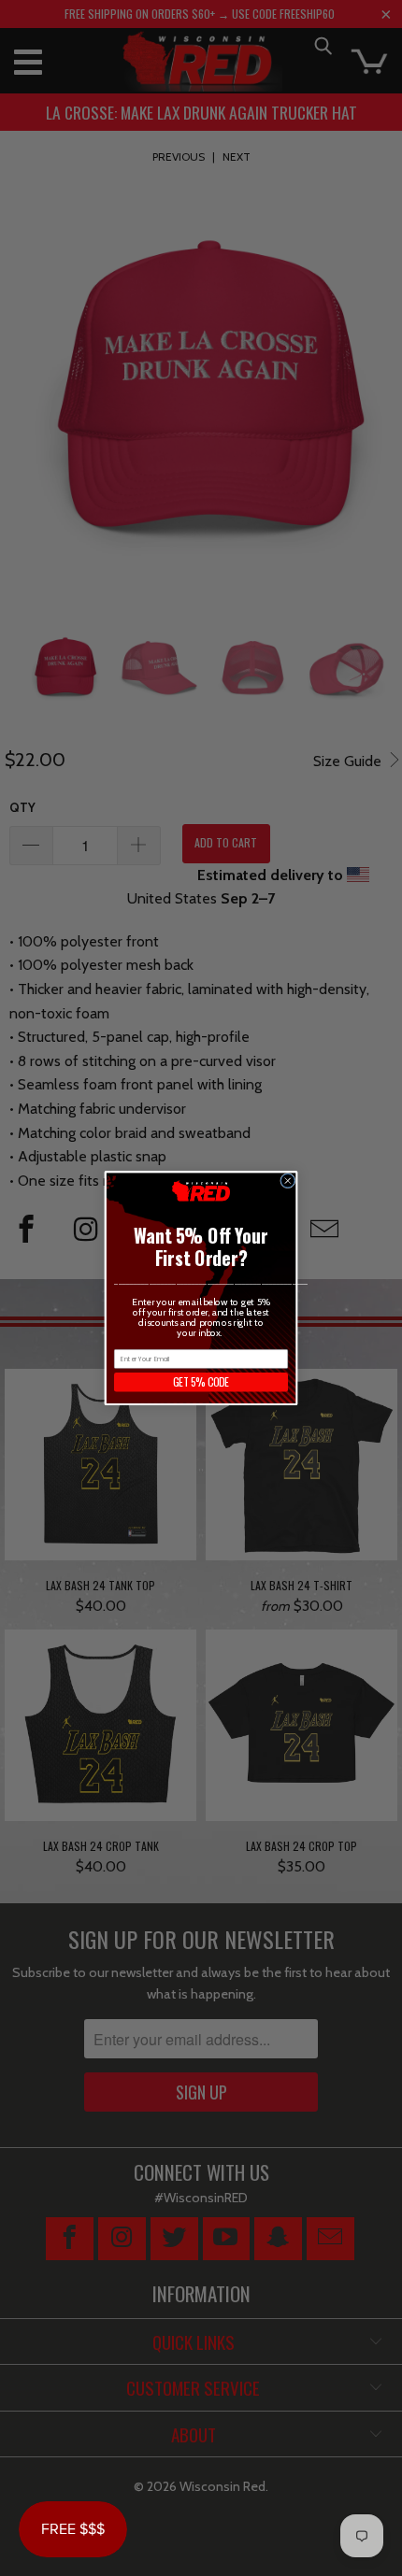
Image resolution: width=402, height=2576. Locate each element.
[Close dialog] (288, 1180)
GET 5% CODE (201, 1382)
